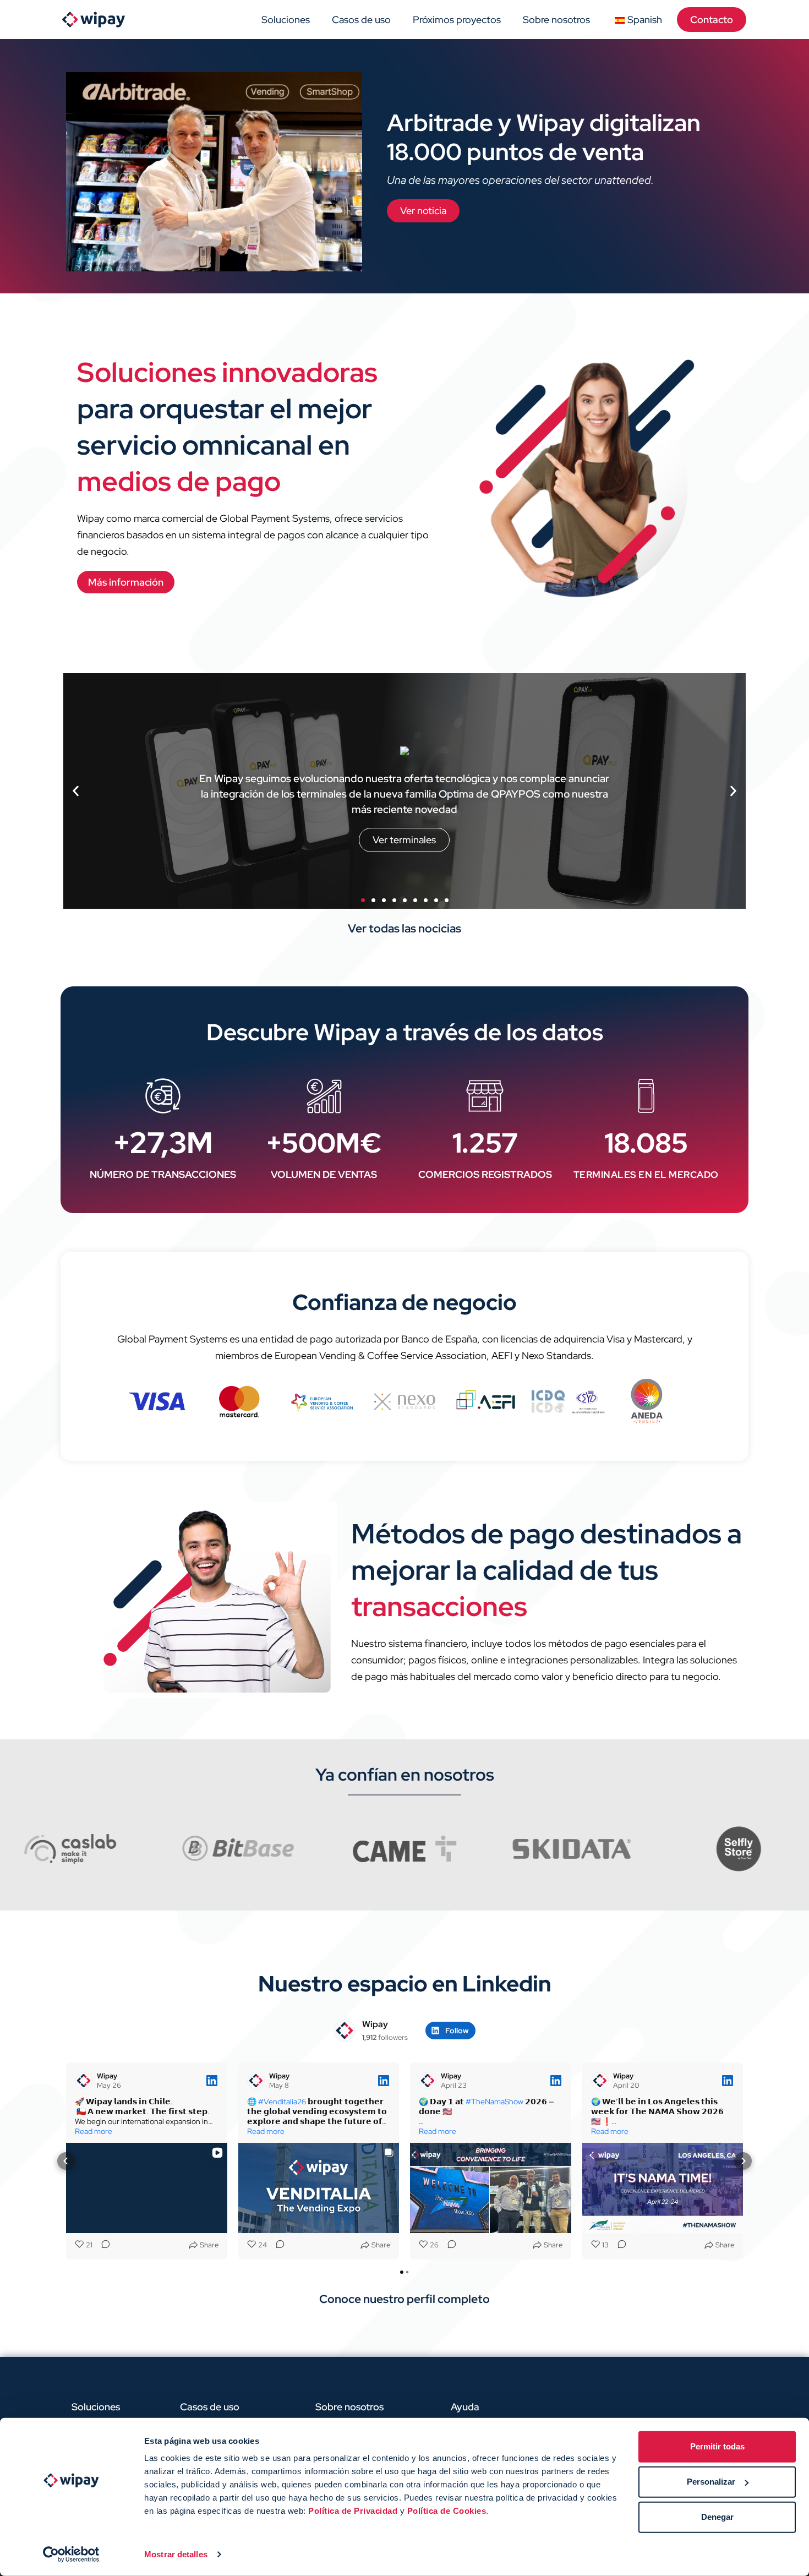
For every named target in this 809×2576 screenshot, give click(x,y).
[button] (76, 791)
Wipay (375, 2024)
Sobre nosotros (556, 20)
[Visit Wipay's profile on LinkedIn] (86, 2081)
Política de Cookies (447, 2511)
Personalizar (711, 2482)
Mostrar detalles (176, 2554)
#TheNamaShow (494, 2102)
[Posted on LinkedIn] (212, 2081)
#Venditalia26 (282, 2102)
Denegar (717, 2517)
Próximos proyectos (457, 20)
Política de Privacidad (353, 2511)
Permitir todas (717, 2446)
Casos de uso (361, 20)
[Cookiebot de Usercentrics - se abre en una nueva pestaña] (71, 2555)
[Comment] (102, 2245)
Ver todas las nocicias (404, 928)
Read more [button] (94, 2131)
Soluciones (286, 20)
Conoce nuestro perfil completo (404, 2299)
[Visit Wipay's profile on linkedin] (345, 2031)
